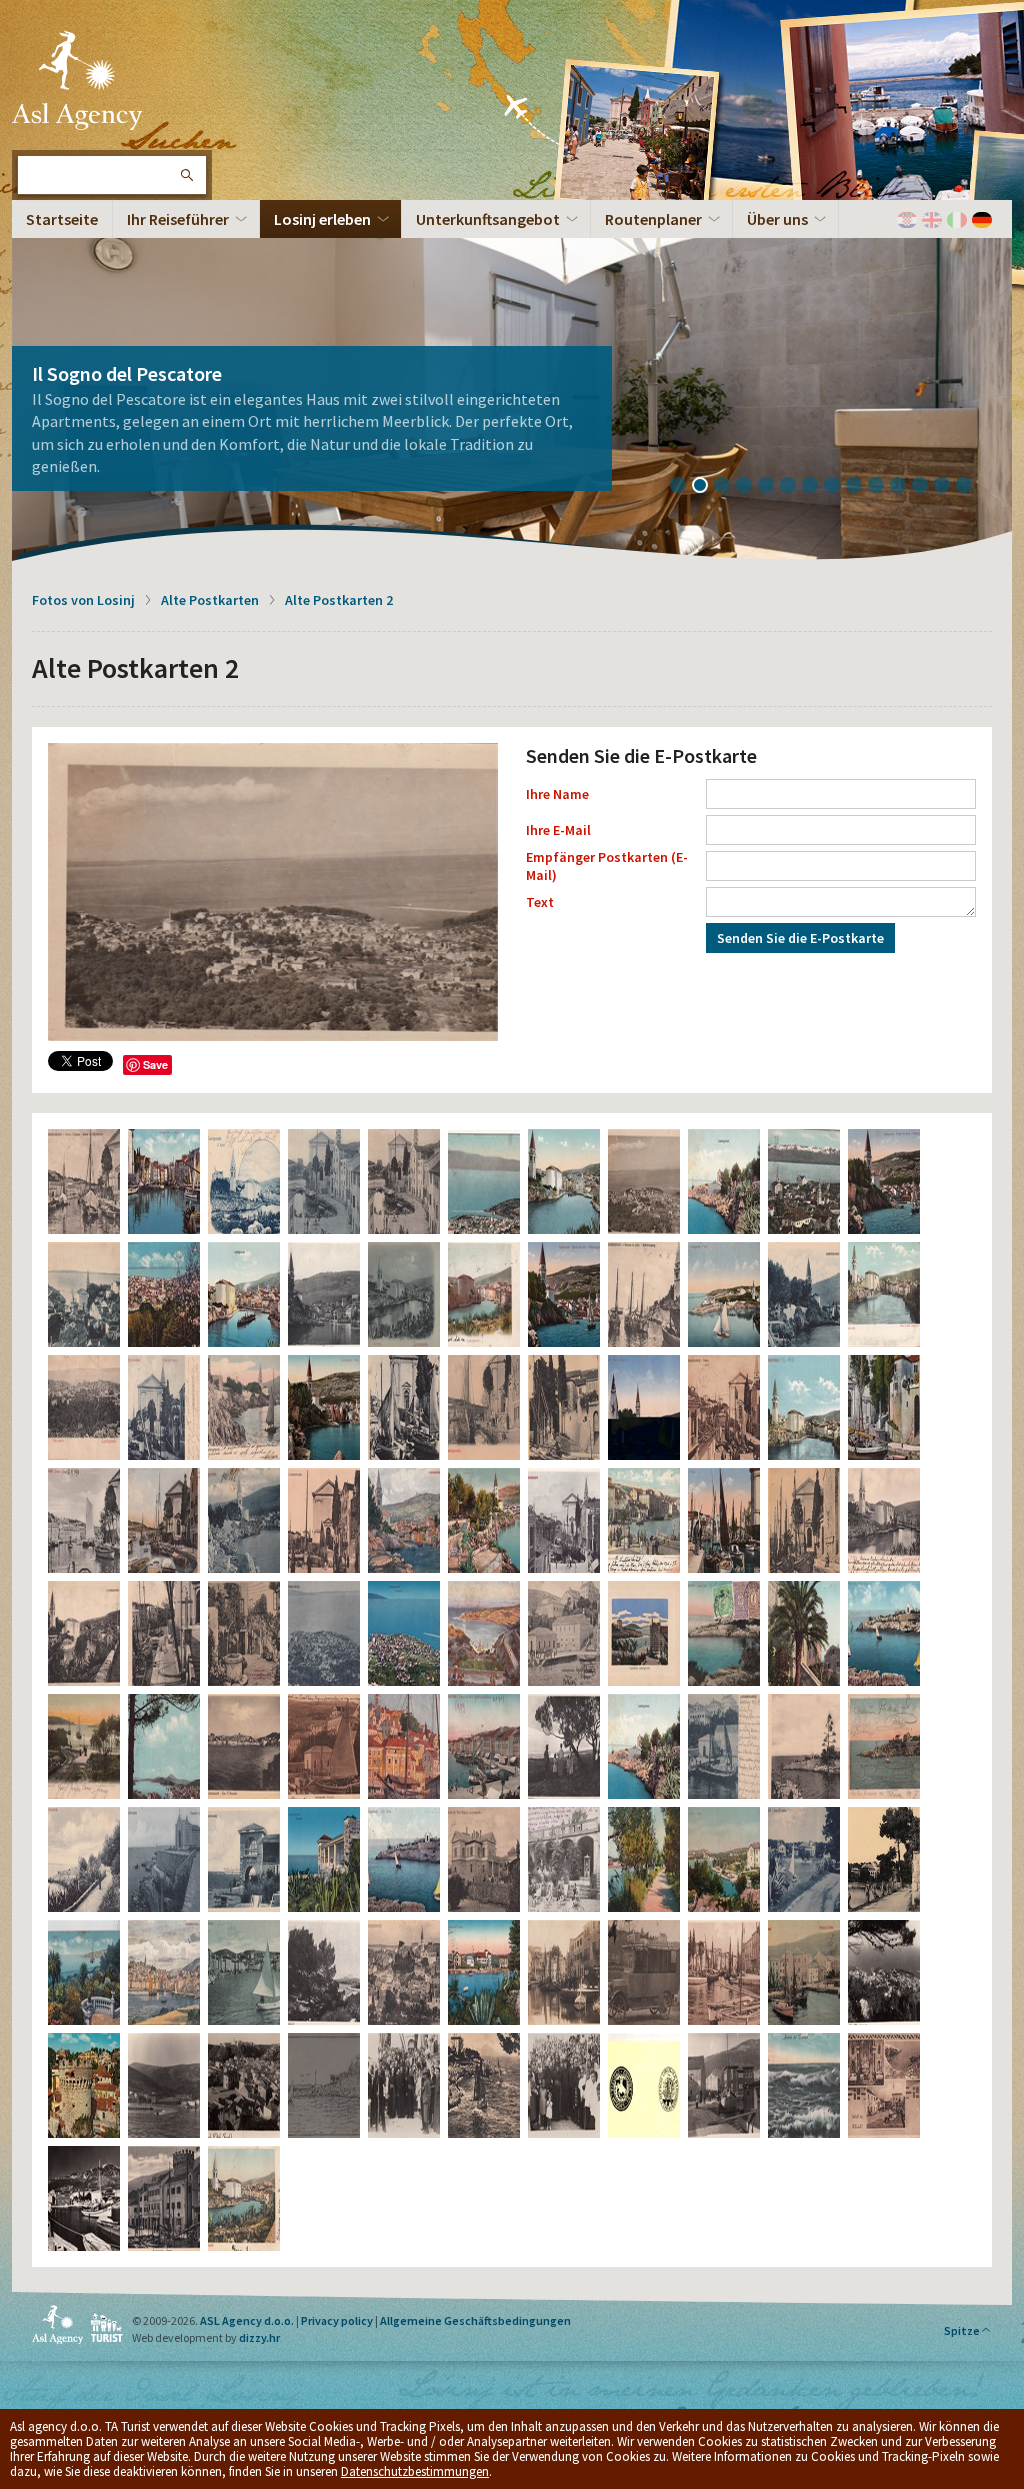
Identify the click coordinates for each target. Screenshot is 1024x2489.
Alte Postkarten (210, 600)
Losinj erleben (322, 219)
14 (971, 487)
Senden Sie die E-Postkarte (800, 938)
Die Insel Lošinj (77, 80)
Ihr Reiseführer (178, 219)
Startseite (62, 219)
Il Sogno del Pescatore (127, 373)
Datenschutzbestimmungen (415, 2471)
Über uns (777, 219)
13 (949, 487)
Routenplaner (653, 219)
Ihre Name (557, 794)
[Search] (186, 175)
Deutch (982, 220)
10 (883, 487)
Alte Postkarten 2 (339, 600)
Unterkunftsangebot (488, 219)
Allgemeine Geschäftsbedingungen (475, 2320)
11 (905, 487)
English (932, 220)
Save (155, 1064)
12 (927, 487)
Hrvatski (907, 220)
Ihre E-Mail (558, 830)
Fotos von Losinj (83, 600)
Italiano (957, 220)
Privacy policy (337, 2320)
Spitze (962, 2330)
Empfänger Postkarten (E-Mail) (607, 866)
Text (540, 902)
